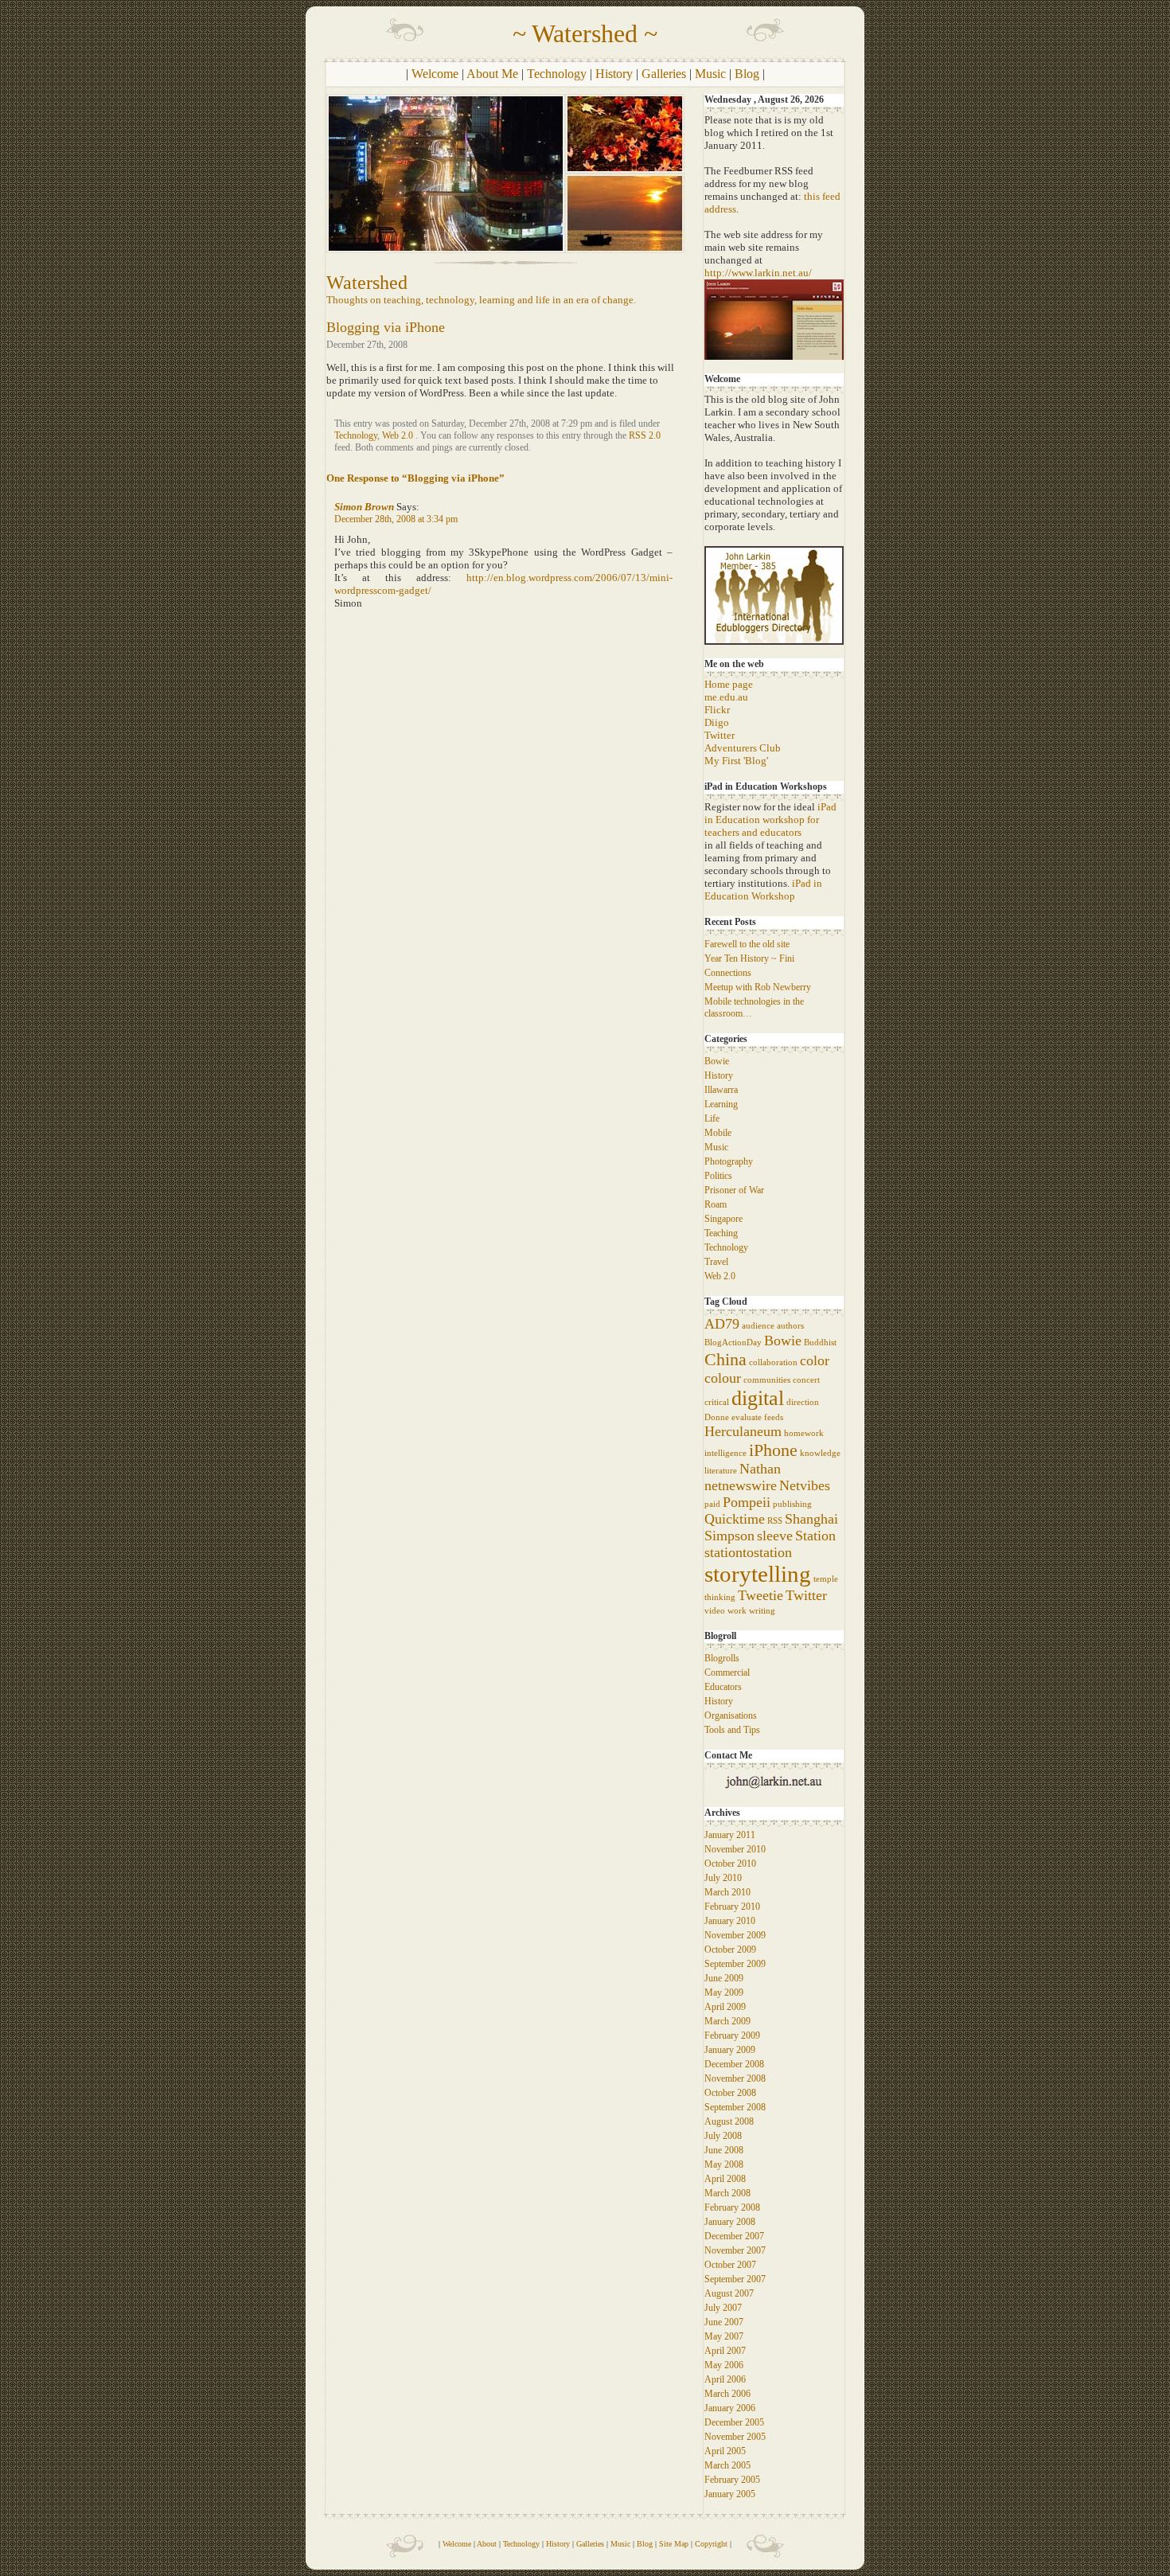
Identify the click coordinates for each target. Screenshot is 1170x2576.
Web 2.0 (398, 435)
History (614, 74)
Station (815, 1536)
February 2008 (732, 2207)
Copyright (711, 2544)
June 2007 (724, 2322)
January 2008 (730, 2222)
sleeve (775, 1536)
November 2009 (735, 1935)
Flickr (717, 710)
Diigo (717, 722)
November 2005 (735, 2437)
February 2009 (732, 2035)
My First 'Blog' (736, 761)
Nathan (760, 1469)
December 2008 (734, 2064)
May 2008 (724, 2164)
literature (721, 1471)
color (815, 1360)
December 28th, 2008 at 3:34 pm (396, 519)
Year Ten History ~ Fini (749, 958)
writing (762, 1611)
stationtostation (748, 1552)
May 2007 (724, 2336)
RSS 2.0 (645, 435)
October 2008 (730, 2093)
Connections (728, 973)
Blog (747, 74)
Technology (557, 74)
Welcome (435, 74)
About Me (492, 74)
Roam (716, 1204)
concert (806, 1380)
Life (712, 1118)
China (725, 1359)
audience (758, 1326)
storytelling (758, 1574)
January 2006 (730, 2408)
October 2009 (730, 1950)
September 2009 (735, 1964)
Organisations (731, 1715)
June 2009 (724, 1978)
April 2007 (725, 2351)
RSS (775, 1521)
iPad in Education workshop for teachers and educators (770, 820)
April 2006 (725, 2379)
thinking (720, 1597)
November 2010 (735, 1849)
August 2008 (729, 2121)
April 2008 (725, 2179)
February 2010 (732, 1907)
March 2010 (727, 1892)
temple (826, 1579)
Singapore (723, 1219)
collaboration (773, 1362)
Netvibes (805, 1485)
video (715, 1611)
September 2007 (735, 2279)
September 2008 (735, 2107)
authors (790, 1326)
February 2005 (732, 2480)
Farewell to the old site (747, 944)
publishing (792, 1504)
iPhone (773, 1450)
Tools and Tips (732, 1730)
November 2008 (735, 2078)
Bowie (717, 1061)
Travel (716, 1262)
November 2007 (735, 2250)
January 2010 (730, 1921)
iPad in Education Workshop (763, 890)
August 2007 (729, 2293)
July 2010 (723, 1878)
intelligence (725, 1453)
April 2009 (725, 2007)
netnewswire (741, 1485)
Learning (721, 1104)
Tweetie (760, 1595)
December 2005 (734, 2422)
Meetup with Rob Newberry (758, 987)
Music (710, 74)
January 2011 (730, 1835)
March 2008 (727, 2193)
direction (803, 1402)
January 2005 (730, 2494)
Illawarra (721, 1090)
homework (804, 1433)
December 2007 (734, 2236)
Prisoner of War (734, 1190)
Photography (729, 1161)
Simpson (729, 1536)
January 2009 (730, 2050)
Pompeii (747, 1502)
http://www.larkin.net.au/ (758, 273)
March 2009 (727, 2021)
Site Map (674, 2544)
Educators (723, 1687)
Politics (718, 1176)
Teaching (721, 1233)
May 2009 (724, 1992)
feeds (774, 1417)
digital (758, 1398)
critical (717, 1402)
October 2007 (730, 2265)
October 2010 (730, 1864)
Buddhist (820, 1343)
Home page (729, 684)
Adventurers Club (743, 748)
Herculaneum (743, 1431)
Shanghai (811, 1519)
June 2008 (724, 2150)
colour (723, 1378)
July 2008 (723, 2136)
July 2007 (723, 2308)
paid (712, 1504)
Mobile (718, 1133)
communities (767, 1380)
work (737, 1611)
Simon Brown (364, 507)
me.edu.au (726, 697)
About (487, 2544)
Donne (717, 1417)
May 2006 (724, 2365)
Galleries (664, 74)
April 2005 (725, 2451)
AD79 (722, 1324)
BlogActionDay (733, 1343)
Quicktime (735, 1519)
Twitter (720, 735)
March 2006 (727, 2394)
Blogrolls (722, 1658)
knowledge (820, 1453)
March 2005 (727, 2465)
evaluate (747, 1417)
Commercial (727, 1672)
